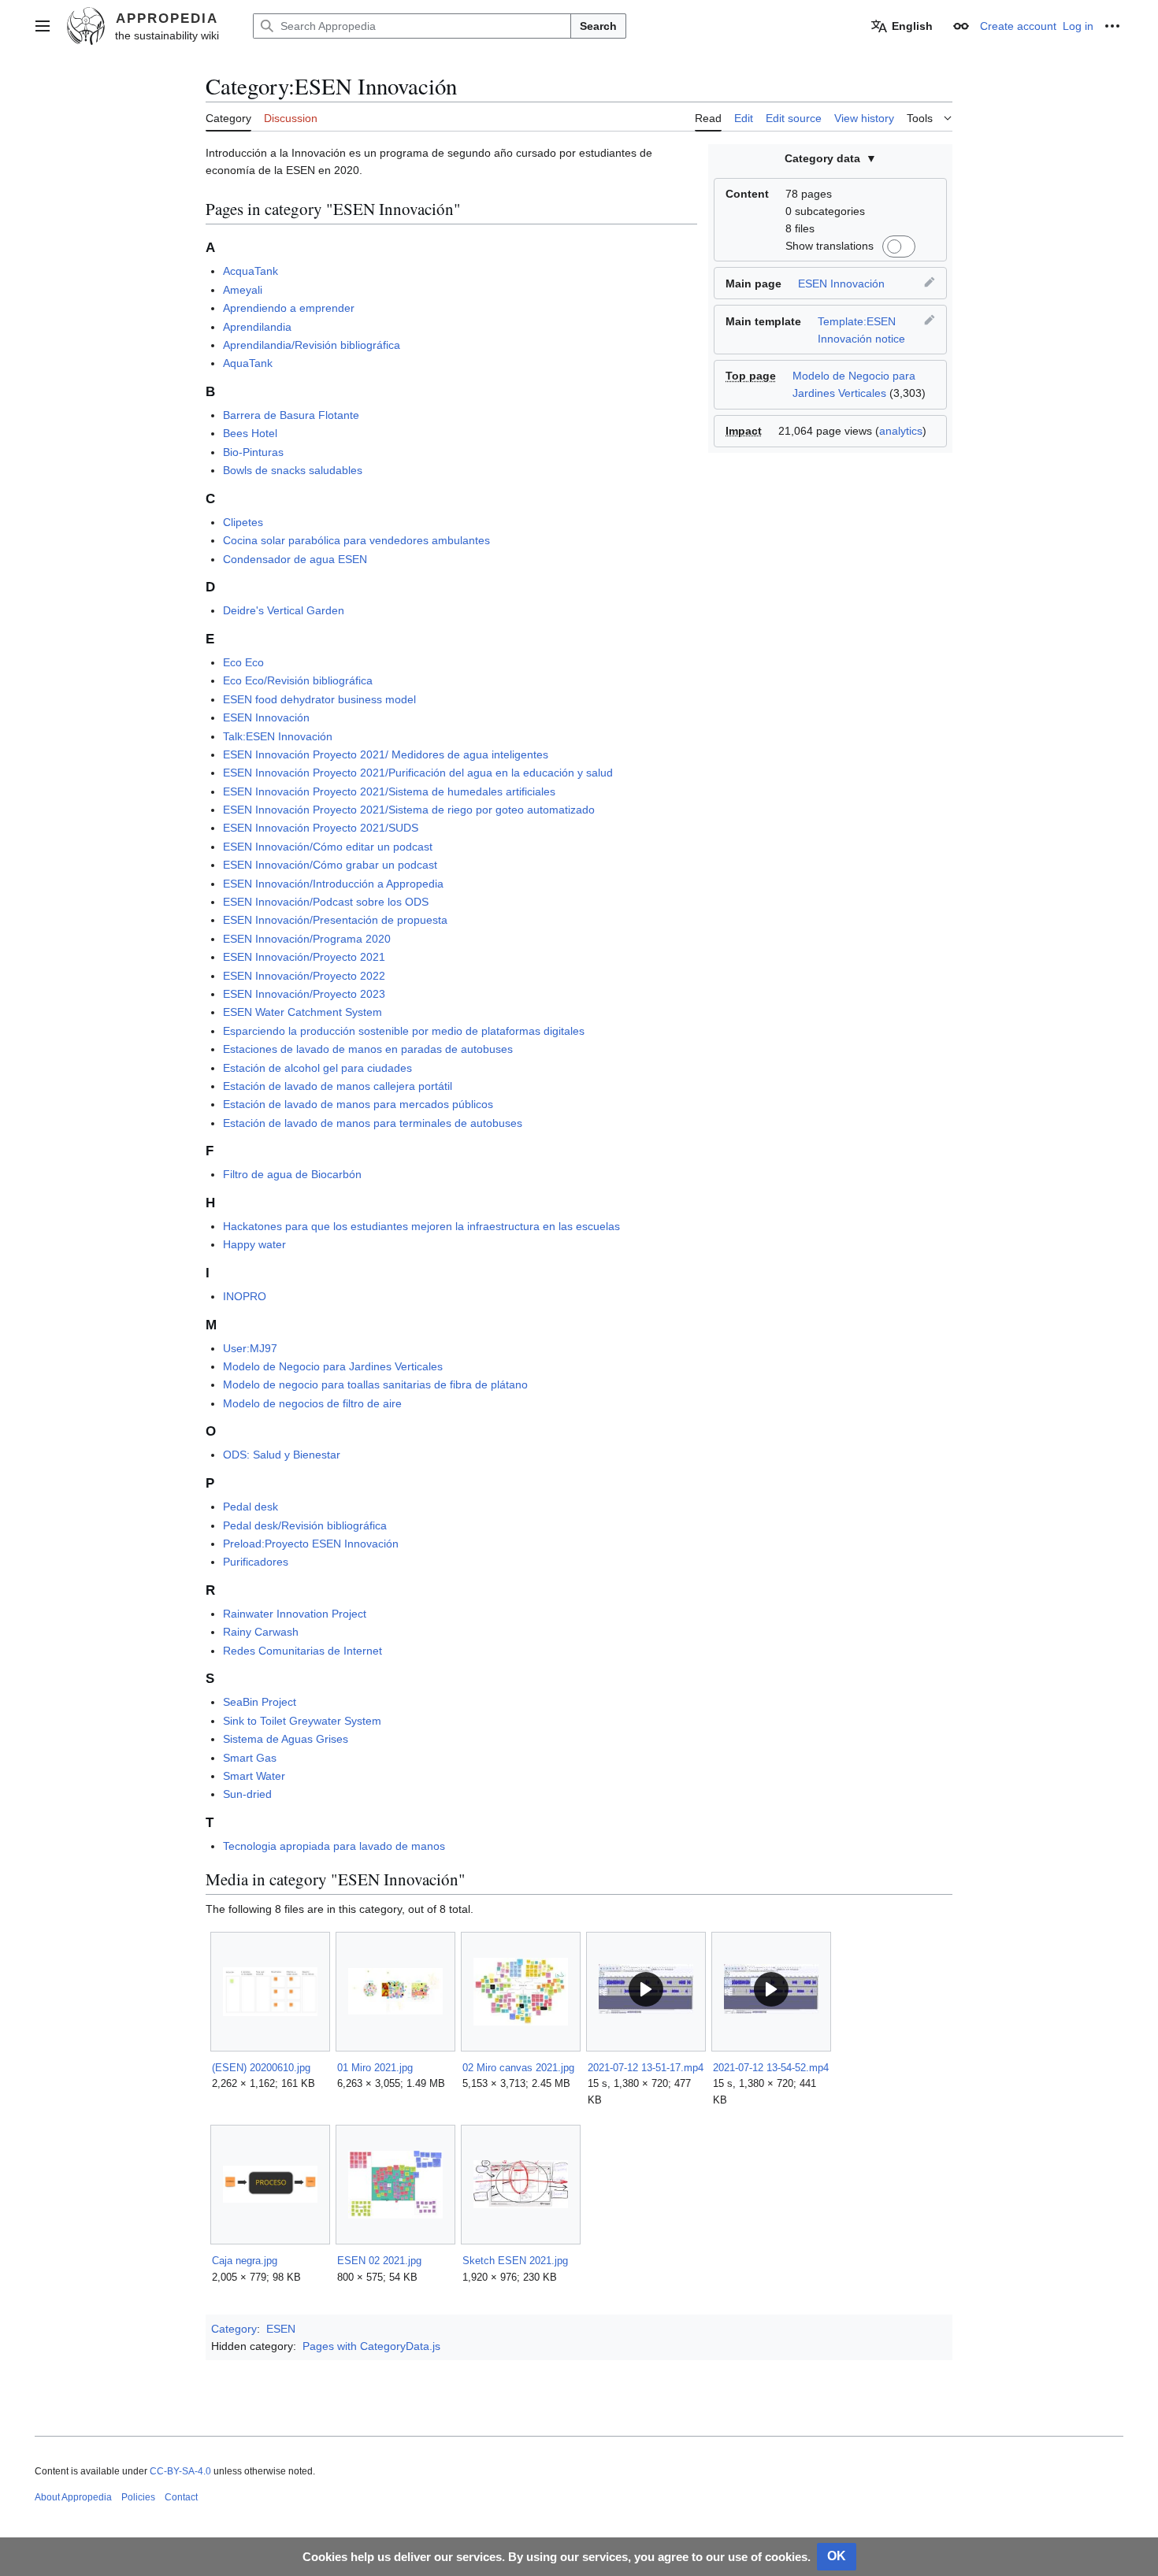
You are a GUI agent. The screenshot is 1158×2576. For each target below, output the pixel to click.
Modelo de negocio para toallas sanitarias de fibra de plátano (375, 1384)
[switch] (896, 246)
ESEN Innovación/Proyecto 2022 (304, 976)
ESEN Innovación (841, 284)
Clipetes (243, 522)
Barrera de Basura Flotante (291, 415)
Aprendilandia (257, 327)
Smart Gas (250, 1758)
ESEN (281, 2329)
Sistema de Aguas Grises (286, 1739)
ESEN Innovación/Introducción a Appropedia (333, 884)
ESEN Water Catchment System (302, 1012)
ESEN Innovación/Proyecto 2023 (304, 994)
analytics (901, 431)
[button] (43, 26)
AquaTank (248, 363)
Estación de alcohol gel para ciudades (317, 1068)
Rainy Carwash (261, 1632)
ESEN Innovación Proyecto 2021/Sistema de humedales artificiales (389, 791)
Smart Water (254, 1776)
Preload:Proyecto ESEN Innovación (311, 1544)
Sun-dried (247, 1794)
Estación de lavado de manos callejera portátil (338, 1086)
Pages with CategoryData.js (371, 2346)
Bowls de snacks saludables (293, 470)
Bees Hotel (250, 433)
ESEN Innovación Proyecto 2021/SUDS (321, 828)
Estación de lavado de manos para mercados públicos (358, 1104)
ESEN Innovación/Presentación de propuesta (335, 920)
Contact (181, 2497)
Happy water (254, 1244)
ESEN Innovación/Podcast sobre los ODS (326, 902)
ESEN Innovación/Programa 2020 (307, 939)
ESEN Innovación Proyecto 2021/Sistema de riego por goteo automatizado (409, 810)
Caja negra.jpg (245, 2261)
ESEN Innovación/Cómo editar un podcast (328, 847)
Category (234, 2329)
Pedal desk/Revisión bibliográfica (305, 1525)
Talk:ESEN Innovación (278, 736)
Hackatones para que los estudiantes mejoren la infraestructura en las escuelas (421, 1226)
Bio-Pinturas (253, 452)
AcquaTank (251, 271)
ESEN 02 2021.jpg (379, 2261)
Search (598, 26)
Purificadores (256, 1562)
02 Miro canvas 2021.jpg (518, 2068)
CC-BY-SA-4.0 (180, 2471)
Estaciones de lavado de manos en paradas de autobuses (368, 1049)
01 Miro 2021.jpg (375, 2068)
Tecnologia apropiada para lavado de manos (334, 1846)
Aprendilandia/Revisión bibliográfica (312, 345)
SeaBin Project (260, 1702)
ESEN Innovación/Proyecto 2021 (304, 957)
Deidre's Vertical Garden (284, 610)
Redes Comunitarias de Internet (302, 1651)
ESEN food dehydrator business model (319, 699)
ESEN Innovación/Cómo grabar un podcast (330, 865)
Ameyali (243, 290)
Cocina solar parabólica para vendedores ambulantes (356, 540)
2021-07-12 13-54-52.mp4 (771, 2068)
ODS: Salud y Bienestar (282, 1455)
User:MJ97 (250, 1348)
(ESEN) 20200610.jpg (261, 2068)
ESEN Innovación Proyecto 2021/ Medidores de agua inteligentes (386, 754)
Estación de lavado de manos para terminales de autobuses (373, 1123)
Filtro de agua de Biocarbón (292, 1174)
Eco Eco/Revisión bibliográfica (298, 680)
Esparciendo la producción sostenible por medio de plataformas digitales (404, 1031)
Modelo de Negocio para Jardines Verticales (333, 1366)
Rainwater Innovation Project (295, 1614)
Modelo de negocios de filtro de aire (312, 1403)
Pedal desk (251, 1507)
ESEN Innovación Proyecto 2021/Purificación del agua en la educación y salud (418, 773)
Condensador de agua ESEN (295, 559)
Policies (138, 2497)
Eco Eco (243, 662)
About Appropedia (73, 2497)
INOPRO (245, 1296)
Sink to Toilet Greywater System (302, 1721)
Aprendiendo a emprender (289, 308)
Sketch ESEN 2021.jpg (515, 2261)
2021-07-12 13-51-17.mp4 (646, 2068)
